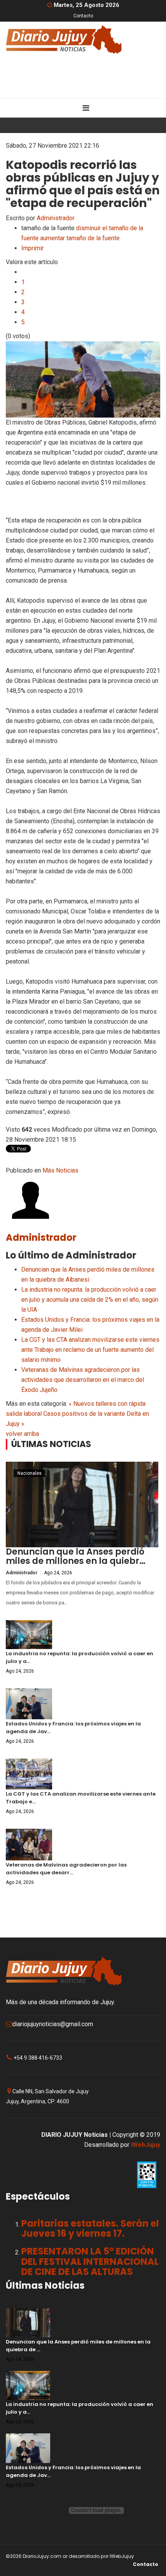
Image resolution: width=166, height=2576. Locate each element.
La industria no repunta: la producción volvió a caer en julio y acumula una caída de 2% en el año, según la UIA (90, 1300)
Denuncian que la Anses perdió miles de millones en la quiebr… (76, 1556)
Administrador (56, 218)
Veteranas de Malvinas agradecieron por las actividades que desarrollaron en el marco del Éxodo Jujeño (83, 1380)
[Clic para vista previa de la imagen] (83, 379)
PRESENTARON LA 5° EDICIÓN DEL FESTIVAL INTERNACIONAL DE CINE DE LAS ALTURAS (90, 2261)
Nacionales (30, 1473)
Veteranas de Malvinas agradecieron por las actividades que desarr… (66, 1869)
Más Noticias (60, 1170)
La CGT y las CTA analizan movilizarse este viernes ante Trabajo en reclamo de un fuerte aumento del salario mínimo (90, 1350)
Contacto (83, 16)
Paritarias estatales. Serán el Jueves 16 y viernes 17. (90, 2228)
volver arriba (22, 1434)
